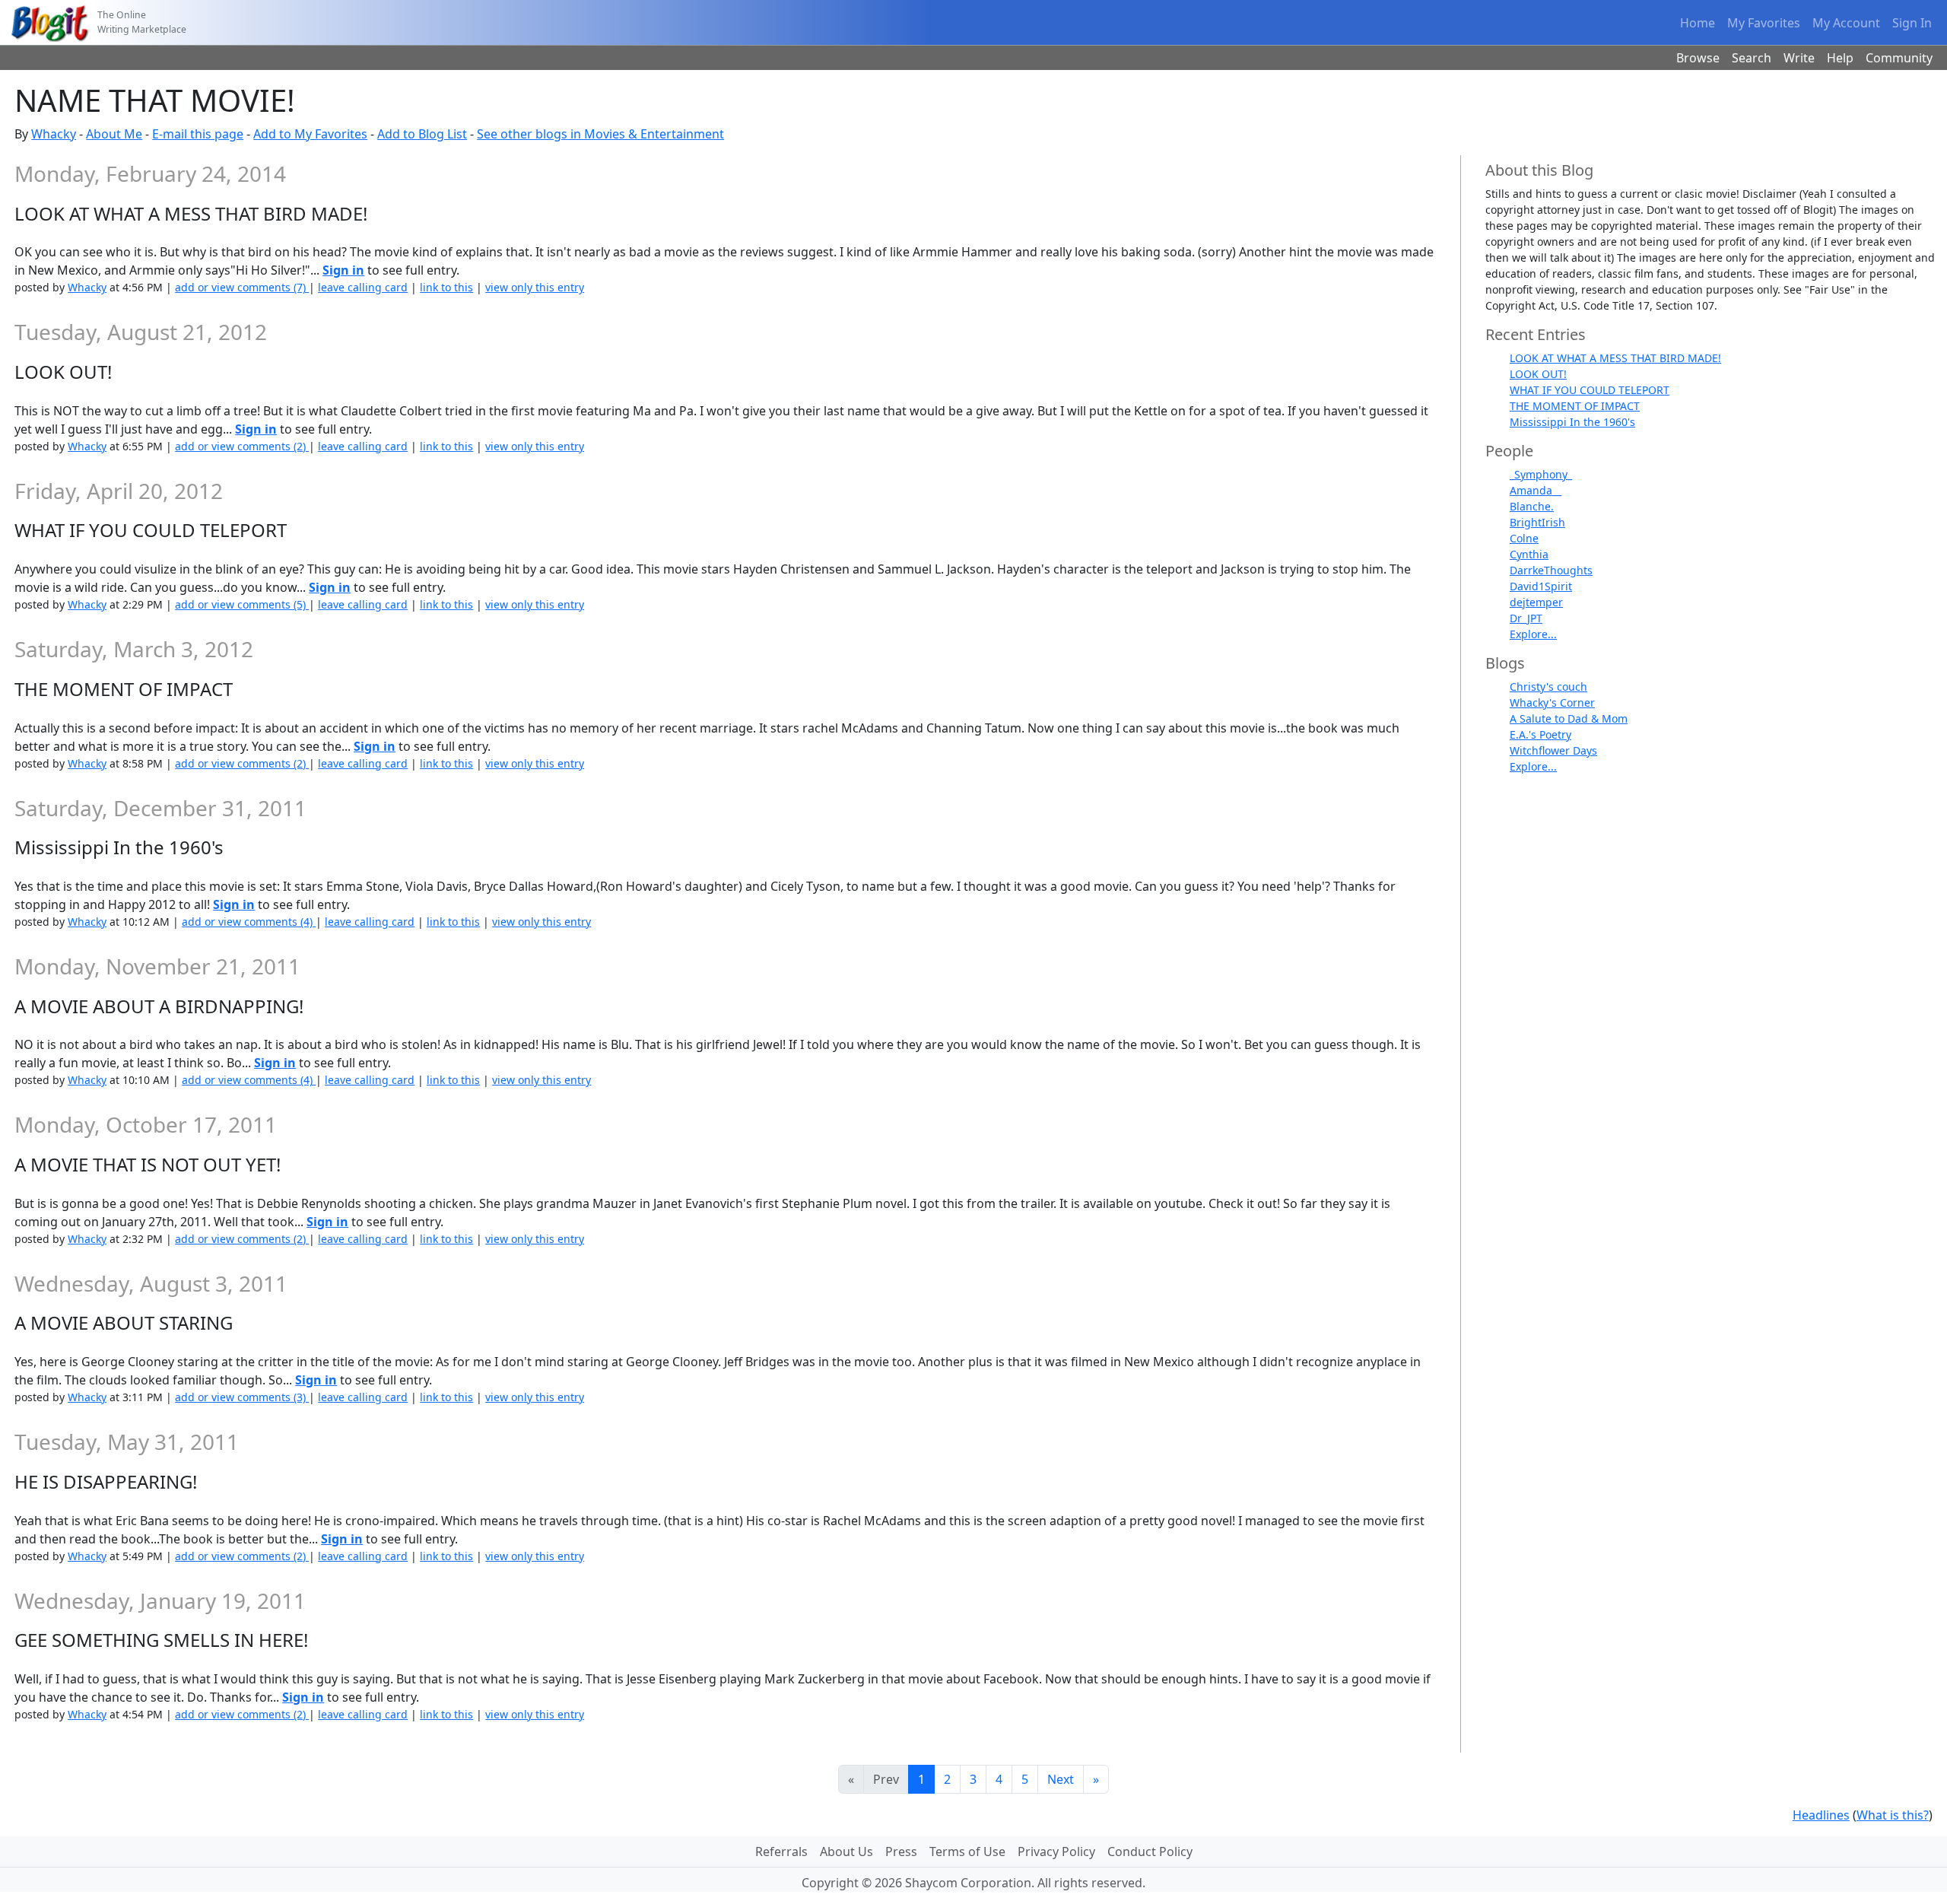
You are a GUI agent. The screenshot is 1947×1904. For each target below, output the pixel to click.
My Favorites (1764, 23)
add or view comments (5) (242, 604)
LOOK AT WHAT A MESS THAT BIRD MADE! (1615, 358)
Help (1840, 58)
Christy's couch (1548, 687)
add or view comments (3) (242, 1397)
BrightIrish (1537, 522)
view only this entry (535, 287)
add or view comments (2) (242, 446)
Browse (1698, 58)
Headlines (1821, 1815)
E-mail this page (198, 134)
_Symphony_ (1541, 474)
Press (901, 1852)
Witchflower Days (1553, 750)
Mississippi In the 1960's (1572, 422)
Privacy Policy (1056, 1852)
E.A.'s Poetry (1540, 734)
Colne (1524, 538)
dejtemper (1536, 602)
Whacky (54, 134)
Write (1799, 58)
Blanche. (1532, 506)
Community (1899, 58)
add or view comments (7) (242, 287)
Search (1752, 58)
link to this (446, 287)
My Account (1846, 23)
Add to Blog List (422, 134)
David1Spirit (1541, 586)
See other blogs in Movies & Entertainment (600, 134)
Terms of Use (967, 1852)
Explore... (1533, 634)
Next (1061, 1779)
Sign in (343, 270)
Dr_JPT (1526, 618)
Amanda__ (1536, 490)
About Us (846, 1852)
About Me (114, 134)
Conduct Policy (1150, 1852)
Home (1698, 23)
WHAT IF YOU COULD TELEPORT (1590, 390)
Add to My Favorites (310, 134)
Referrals (781, 1852)
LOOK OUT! (1538, 374)
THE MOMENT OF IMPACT (1575, 406)
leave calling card (363, 287)
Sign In (1912, 23)
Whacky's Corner (1552, 702)
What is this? (1893, 1815)
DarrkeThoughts (1551, 570)
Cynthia (1529, 554)
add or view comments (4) (249, 922)
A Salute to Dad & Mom (1569, 718)
